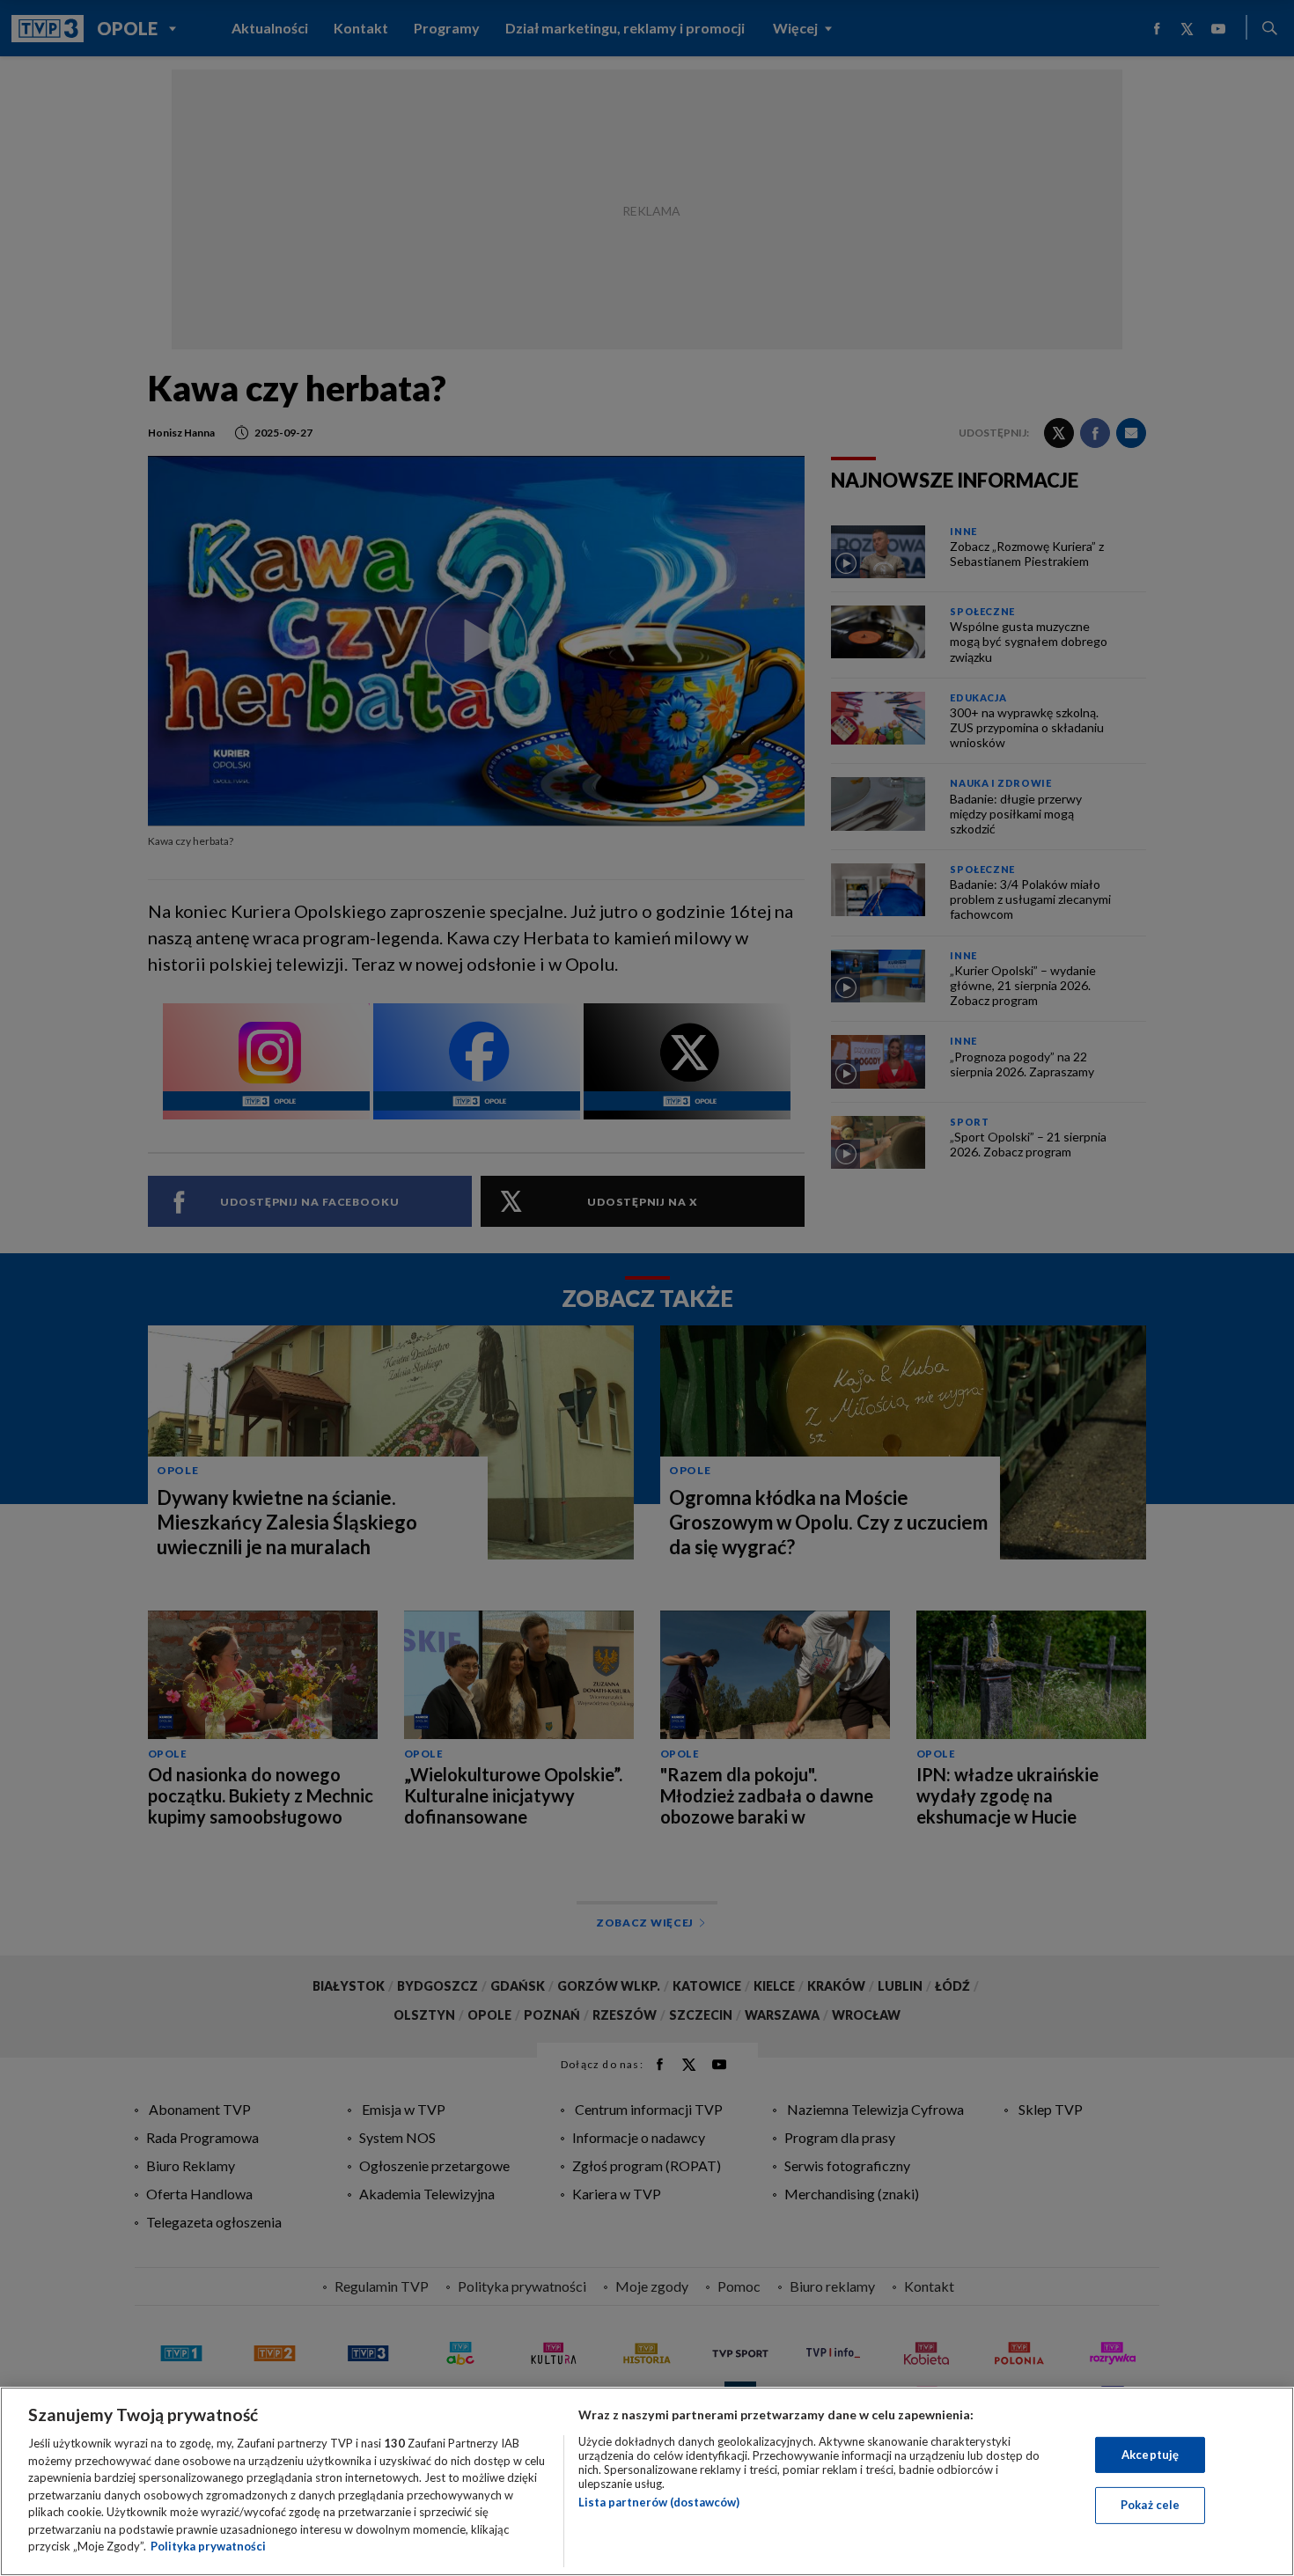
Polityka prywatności (208, 2546)
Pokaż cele (1150, 2505)
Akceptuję (1150, 2455)
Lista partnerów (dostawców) (659, 2502)
